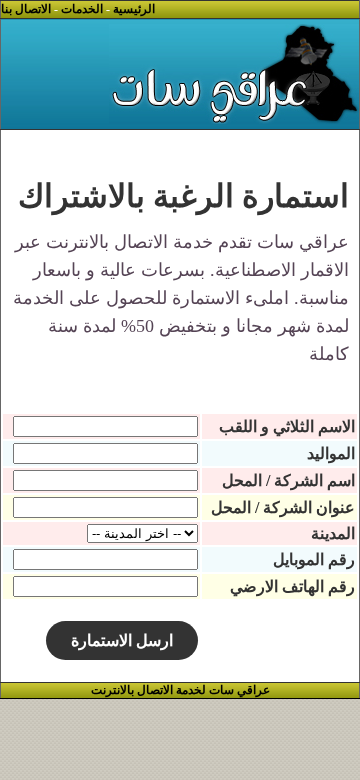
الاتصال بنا (26, 9)
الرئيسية (134, 9)
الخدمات (82, 9)
